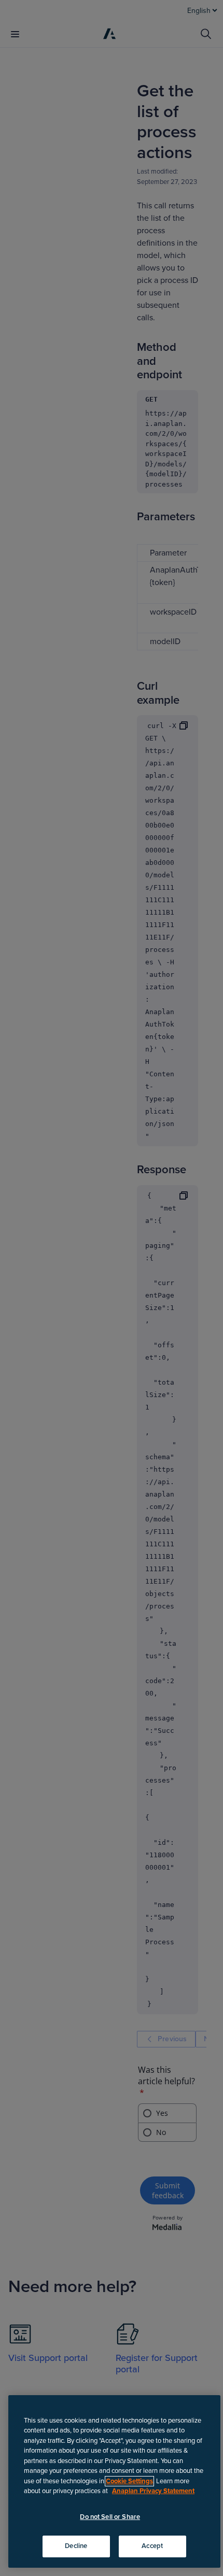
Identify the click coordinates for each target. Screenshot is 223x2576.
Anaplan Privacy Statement (153, 2491)
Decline (76, 2546)
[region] (114, 2481)
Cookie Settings (129, 2481)
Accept (152, 2546)
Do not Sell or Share (110, 2517)
